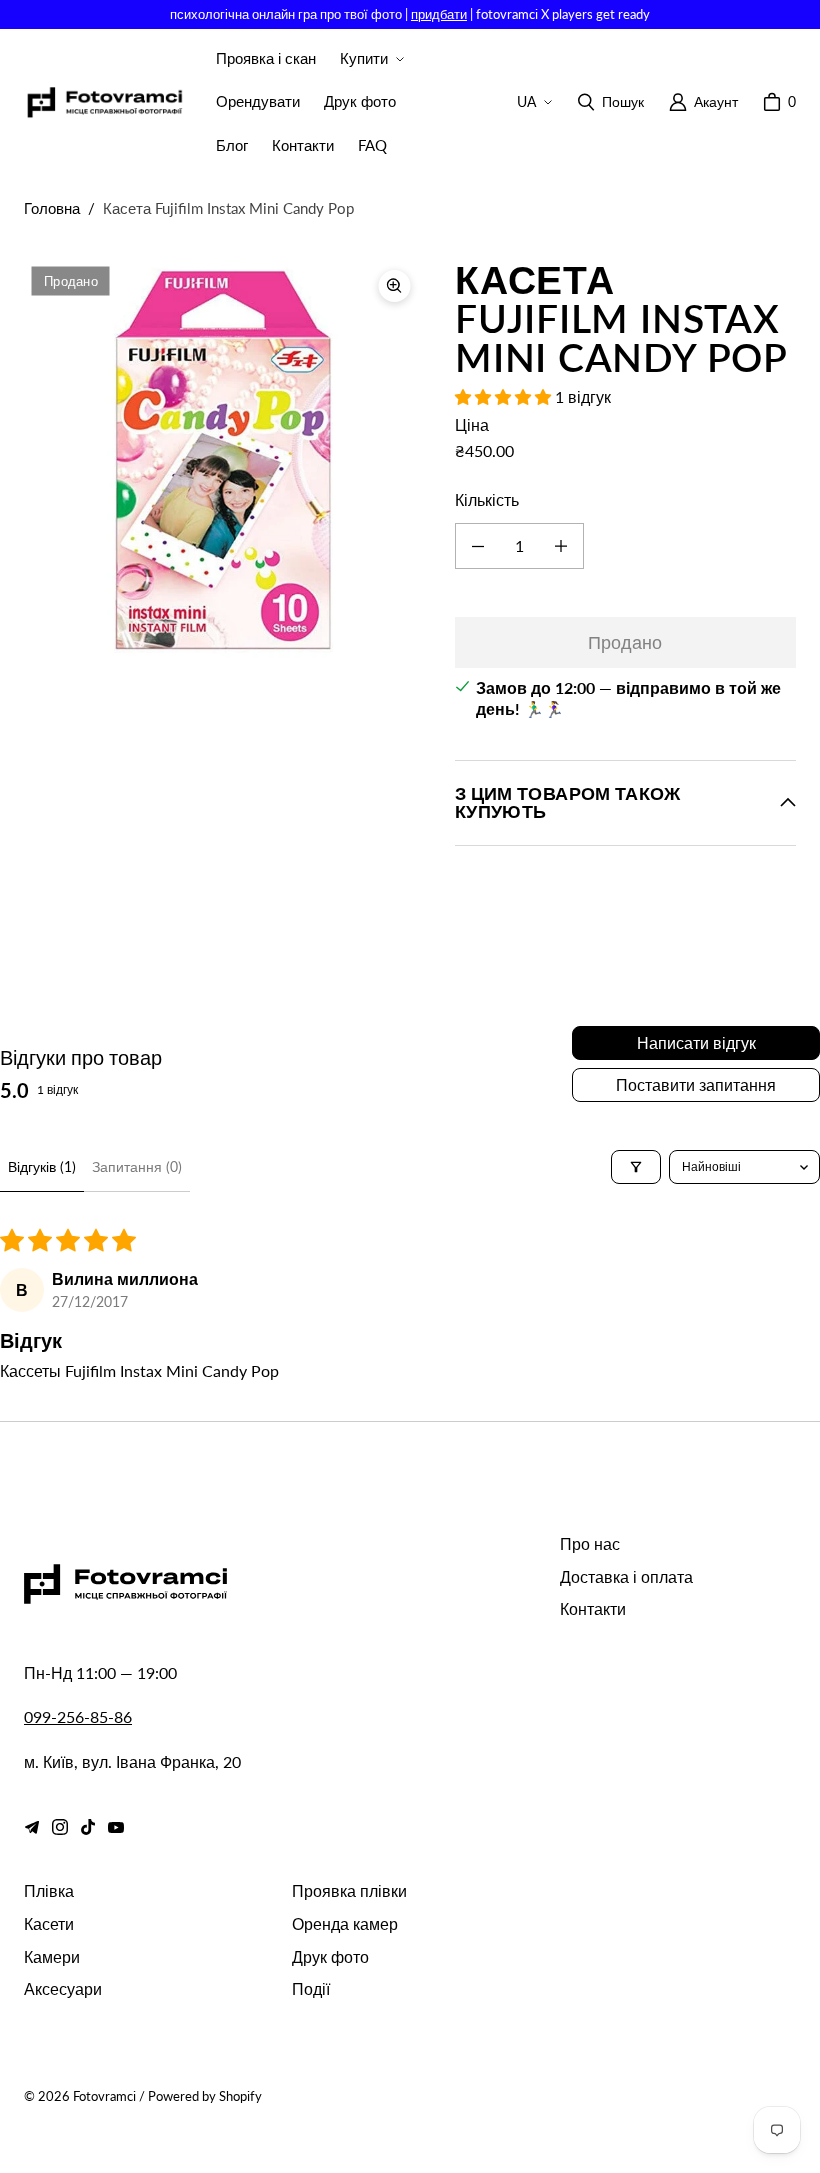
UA (526, 101)
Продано (625, 642)
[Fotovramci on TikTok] (88, 1827)
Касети (49, 1923)
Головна (52, 208)
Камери (52, 1956)
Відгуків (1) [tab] (42, 1166)
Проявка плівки (349, 1890)
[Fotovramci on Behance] (32, 1827)
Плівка (49, 1890)
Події (311, 1988)
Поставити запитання (696, 1084)
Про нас (590, 1543)
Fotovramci (104, 2096)
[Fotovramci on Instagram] (60, 1827)
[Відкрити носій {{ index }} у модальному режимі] (223, 458)
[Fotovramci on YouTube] (116, 1827)
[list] (223, 458)
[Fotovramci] (104, 102)
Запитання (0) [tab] (137, 1166)
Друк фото (330, 1956)
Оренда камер (345, 1923)
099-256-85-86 (78, 1716)
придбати (439, 14)
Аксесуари (63, 1988)
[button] (370, 59)
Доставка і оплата (626, 1576)
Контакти (593, 1608)
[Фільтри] (636, 1167)
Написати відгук (696, 1042)
